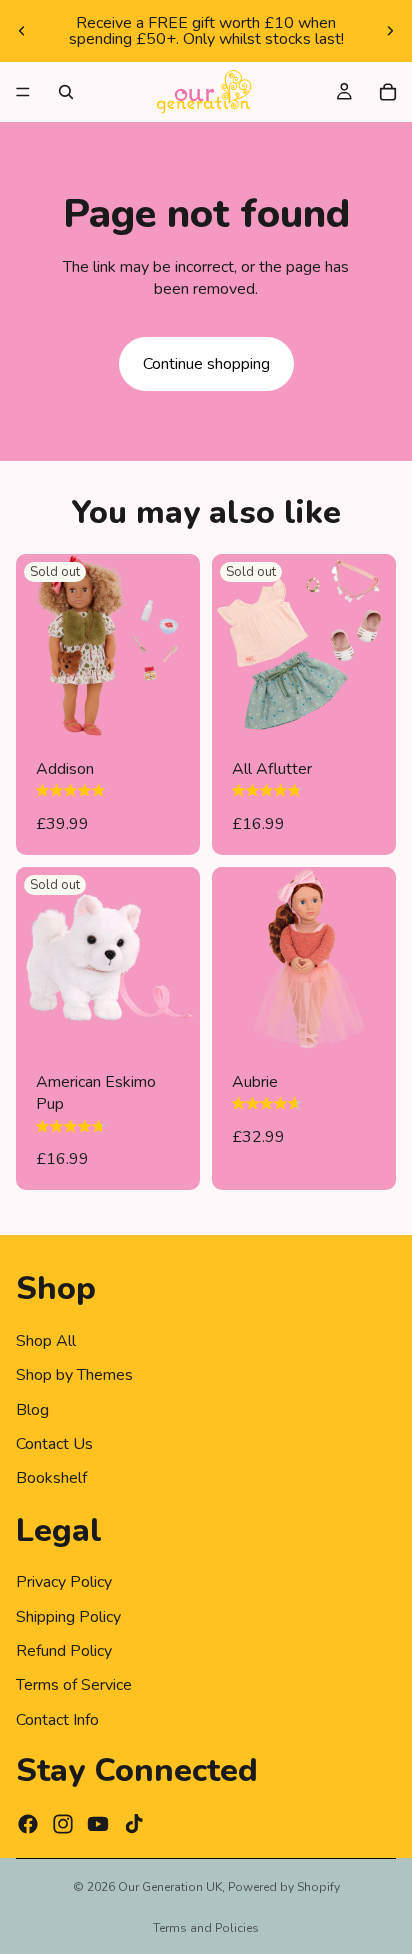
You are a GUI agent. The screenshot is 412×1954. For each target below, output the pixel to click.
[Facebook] (28, 1824)
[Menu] (23, 92)
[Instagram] (63, 1824)
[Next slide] (390, 31)
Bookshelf (51, 1478)
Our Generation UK (170, 1887)
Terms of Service (74, 1686)
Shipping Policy (68, 1617)
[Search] (66, 92)
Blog (32, 1410)
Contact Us (54, 1444)
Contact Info (57, 1720)
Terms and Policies (206, 1928)
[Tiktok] (134, 1824)
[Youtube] (98, 1824)
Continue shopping (206, 364)
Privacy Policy (64, 1582)
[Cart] (388, 92)
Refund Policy (64, 1651)
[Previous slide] (22, 31)
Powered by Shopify (284, 1887)
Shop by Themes (74, 1375)
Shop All (46, 1341)
